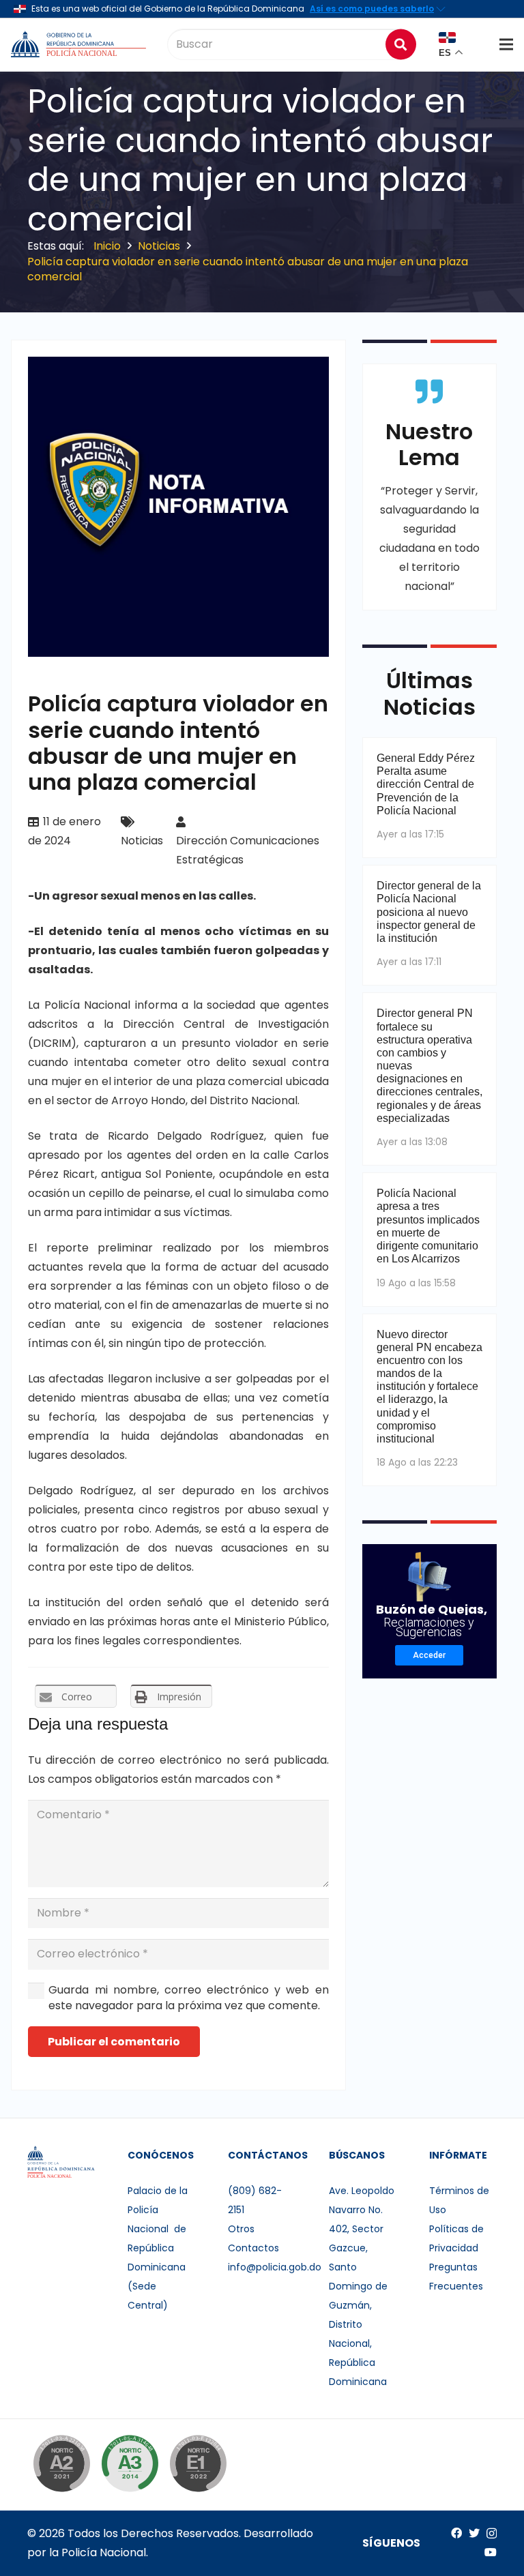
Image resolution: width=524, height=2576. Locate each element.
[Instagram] (492, 2534)
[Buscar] (401, 44)
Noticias (142, 841)
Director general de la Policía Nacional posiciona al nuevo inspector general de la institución (429, 912)
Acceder (429, 1655)
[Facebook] (456, 2533)
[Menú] (506, 44)
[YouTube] (491, 2552)
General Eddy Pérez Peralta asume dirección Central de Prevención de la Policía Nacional (426, 784)
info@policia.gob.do (275, 2267)
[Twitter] (474, 2533)
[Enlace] (80, 44)
